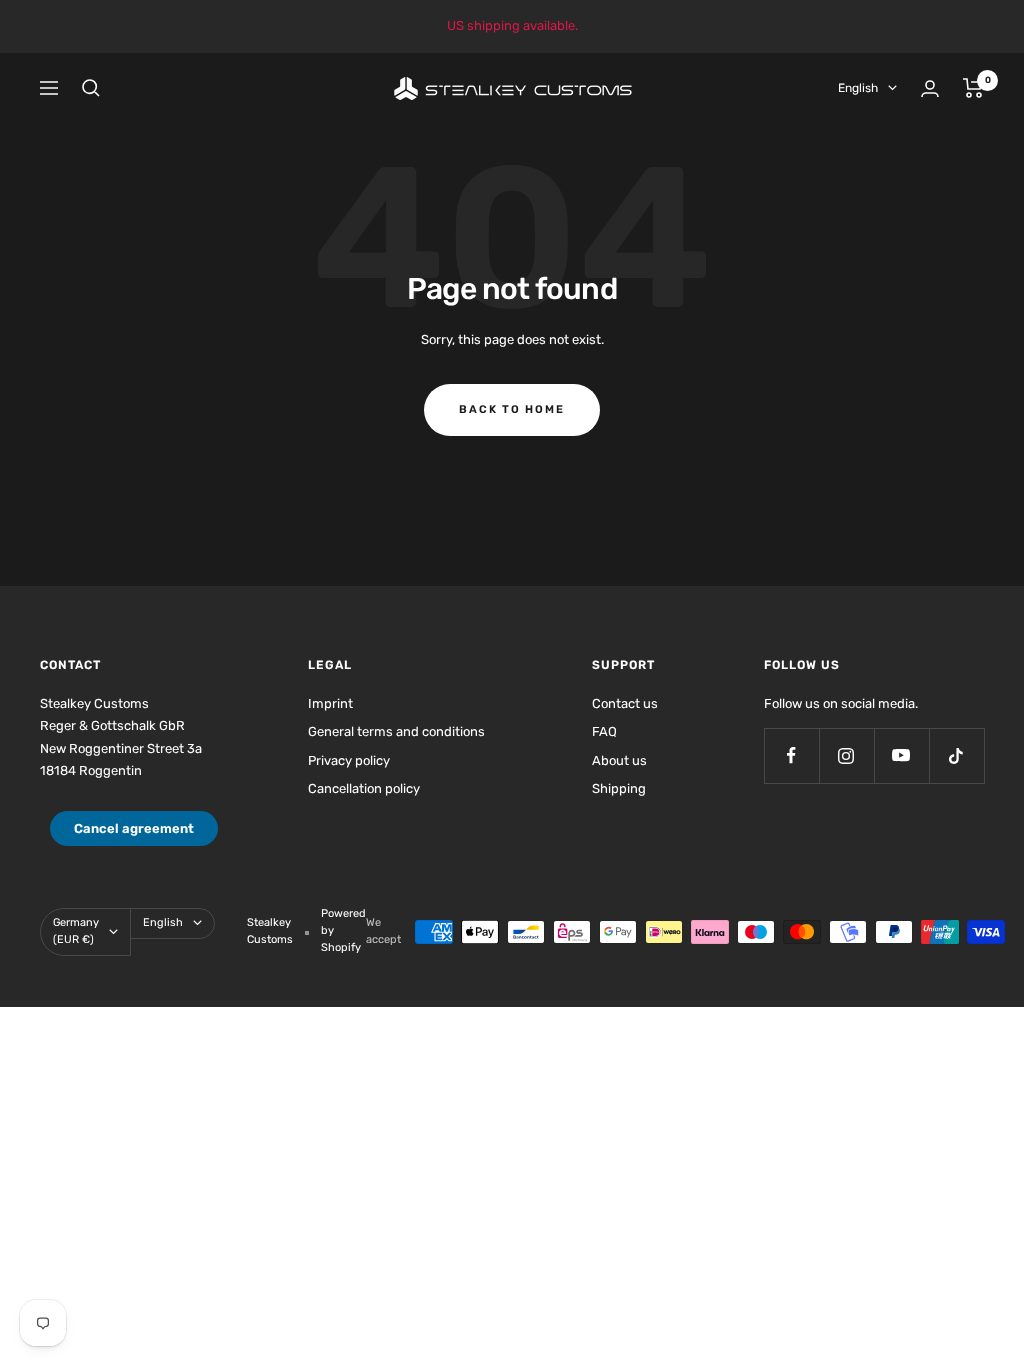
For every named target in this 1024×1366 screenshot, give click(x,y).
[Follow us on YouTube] (901, 755)
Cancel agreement (134, 828)
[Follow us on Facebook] (791, 755)
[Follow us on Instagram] (846, 755)
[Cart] (973, 88)
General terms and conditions (396, 731)
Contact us (625, 703)
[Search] (91, 88)
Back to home (512, 409)
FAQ (604, 731)
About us (619, 760)
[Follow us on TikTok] (956, 755)
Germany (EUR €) (76, 931)
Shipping (619, 788)
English (858, 88)
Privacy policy (349, 760)
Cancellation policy (364, 788)
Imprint (330, 703)
